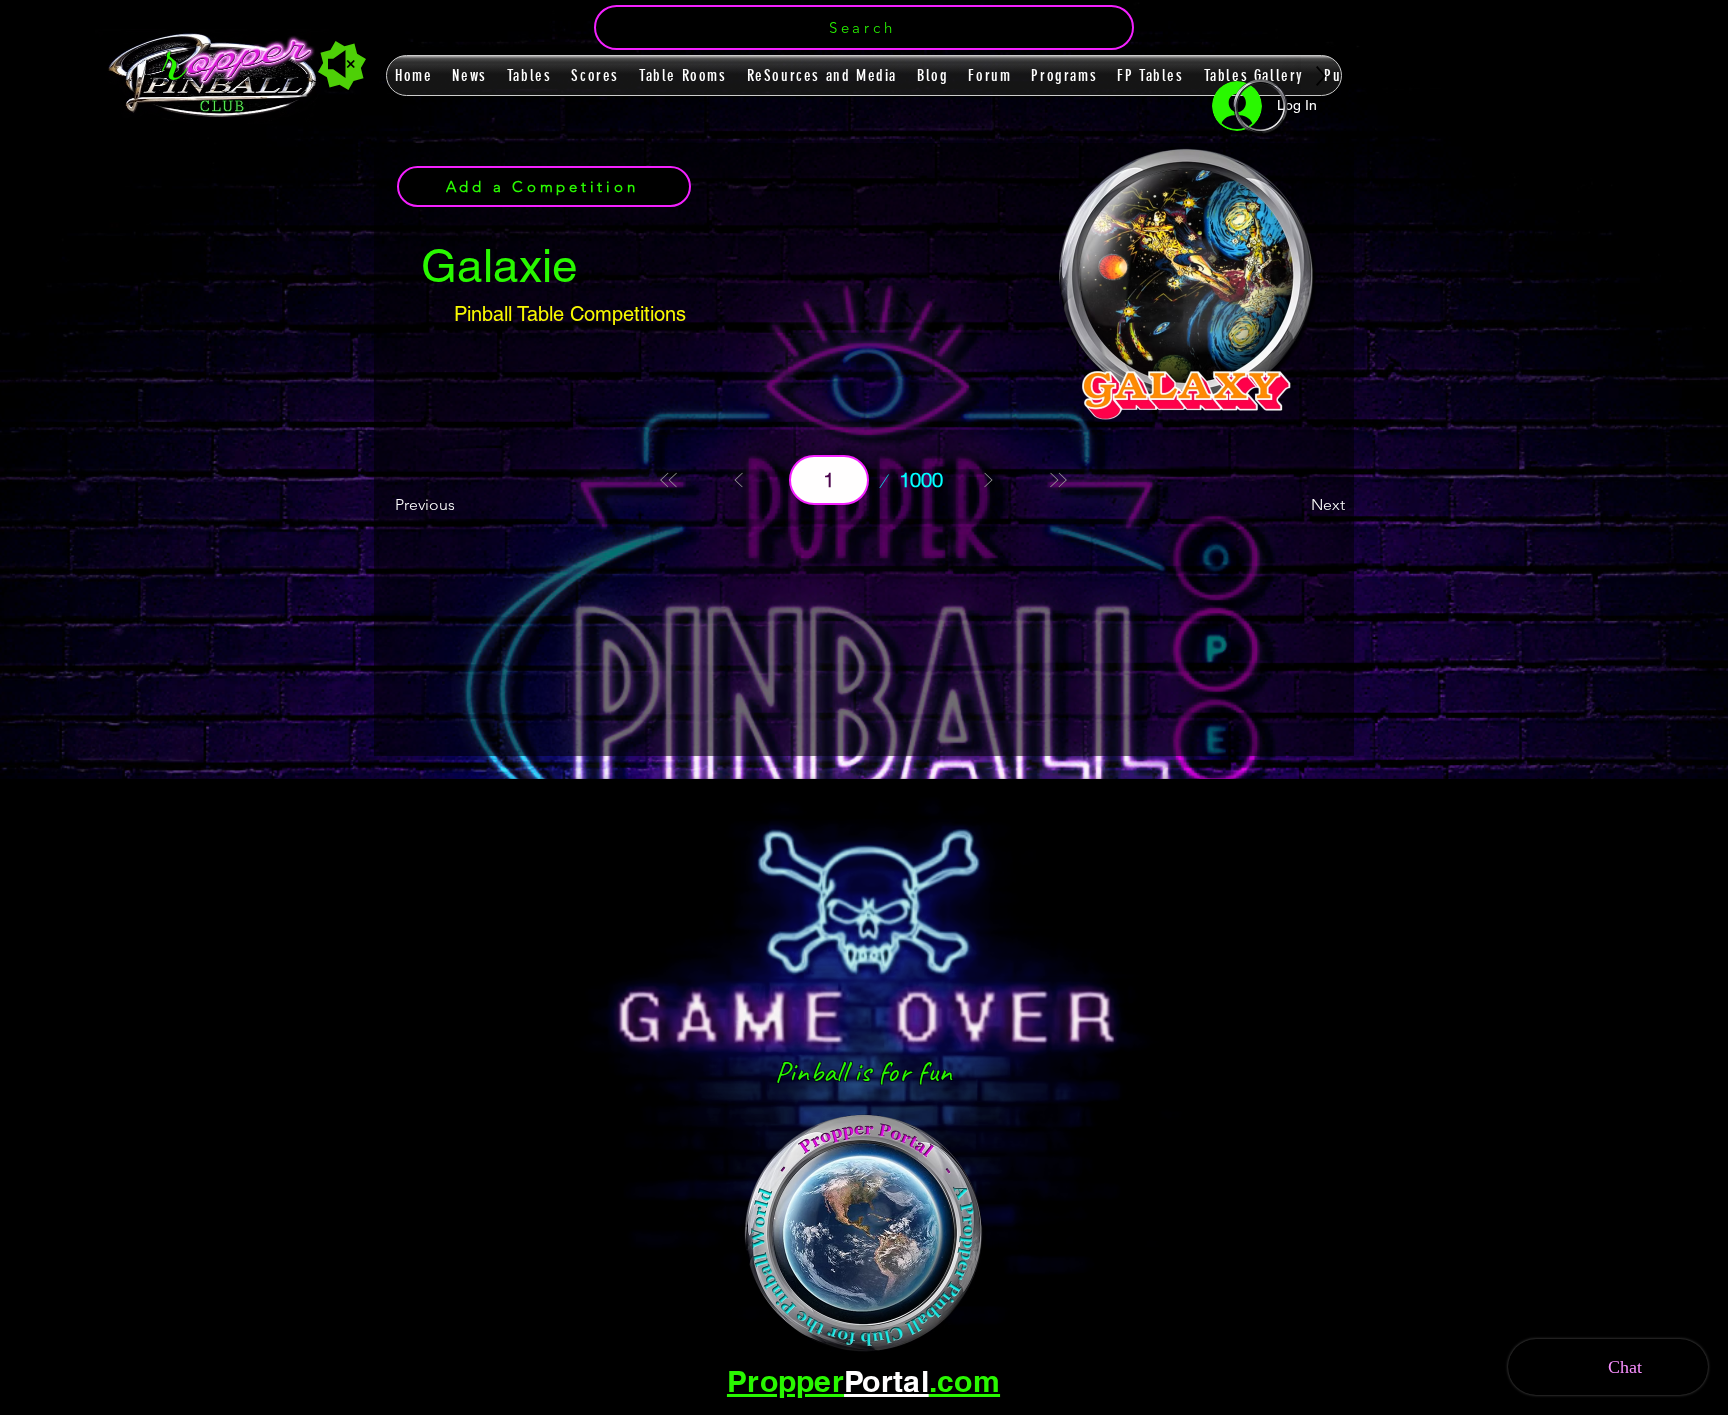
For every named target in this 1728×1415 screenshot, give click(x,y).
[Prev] (739, 480)
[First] (669, 480)
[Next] (988, 480)
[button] (864, 27)
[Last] (1058, 480)
